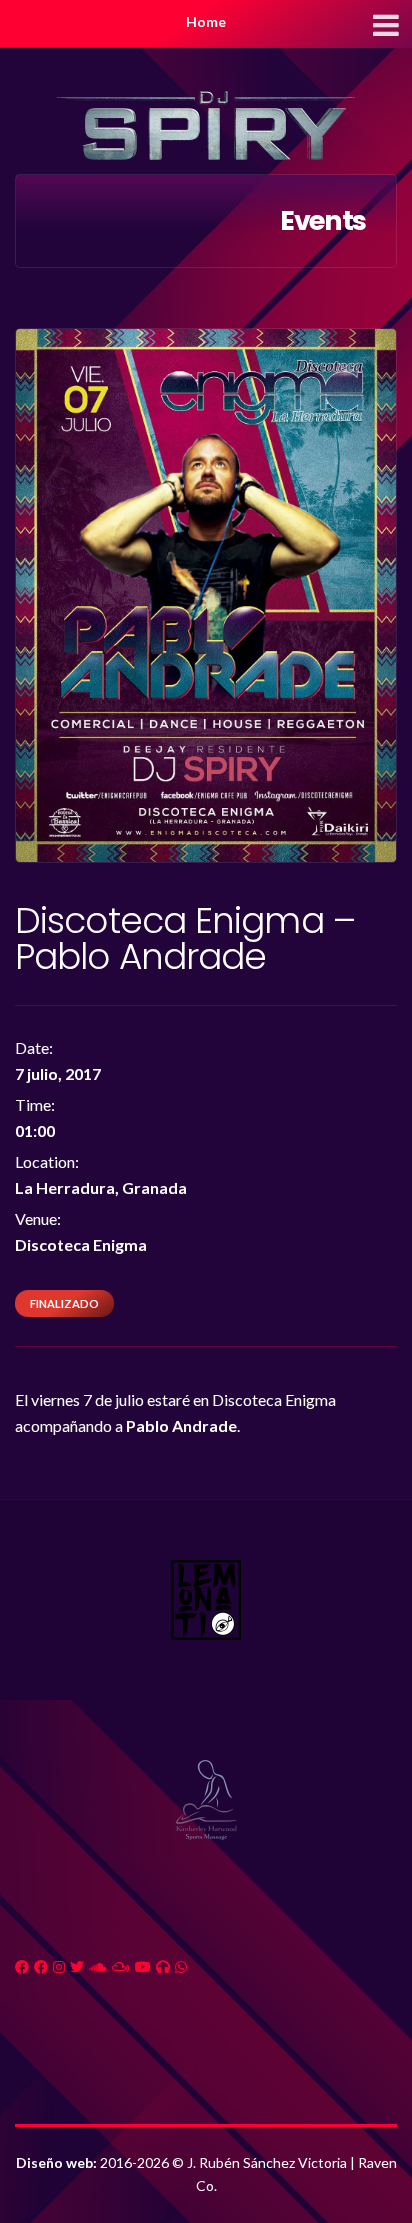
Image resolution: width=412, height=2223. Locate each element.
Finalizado (64, 1303)
